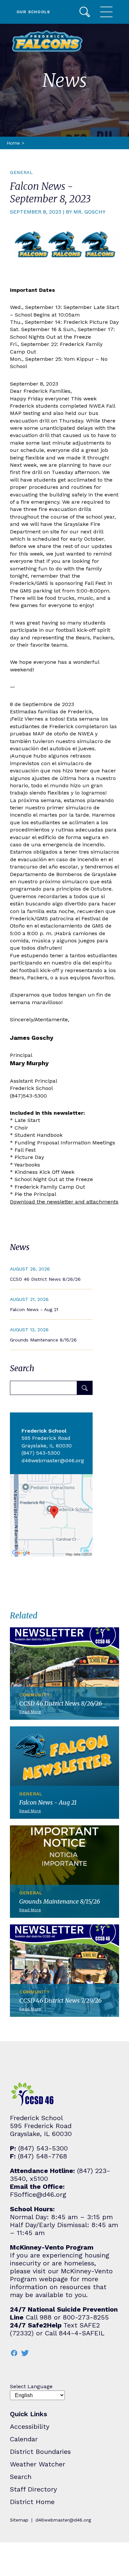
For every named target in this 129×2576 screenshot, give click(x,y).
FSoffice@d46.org (38, 2194)
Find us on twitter (25, 2353)
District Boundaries (40, 2452)
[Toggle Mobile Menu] (106, 12)
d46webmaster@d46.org (63, 2520)
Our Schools (33, 12)
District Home (32, 2502)
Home (13, 143)
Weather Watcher (38, 2464)
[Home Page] (47, 41)
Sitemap (19, 2520)
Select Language (31, 2386)
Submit (85, 1388)
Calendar (24, 2439)
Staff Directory (33, 2489)
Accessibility (30, 2426)
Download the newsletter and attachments (64, 1202)
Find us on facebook (14, 2353)
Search (85, 12)
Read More (51, 1274)
